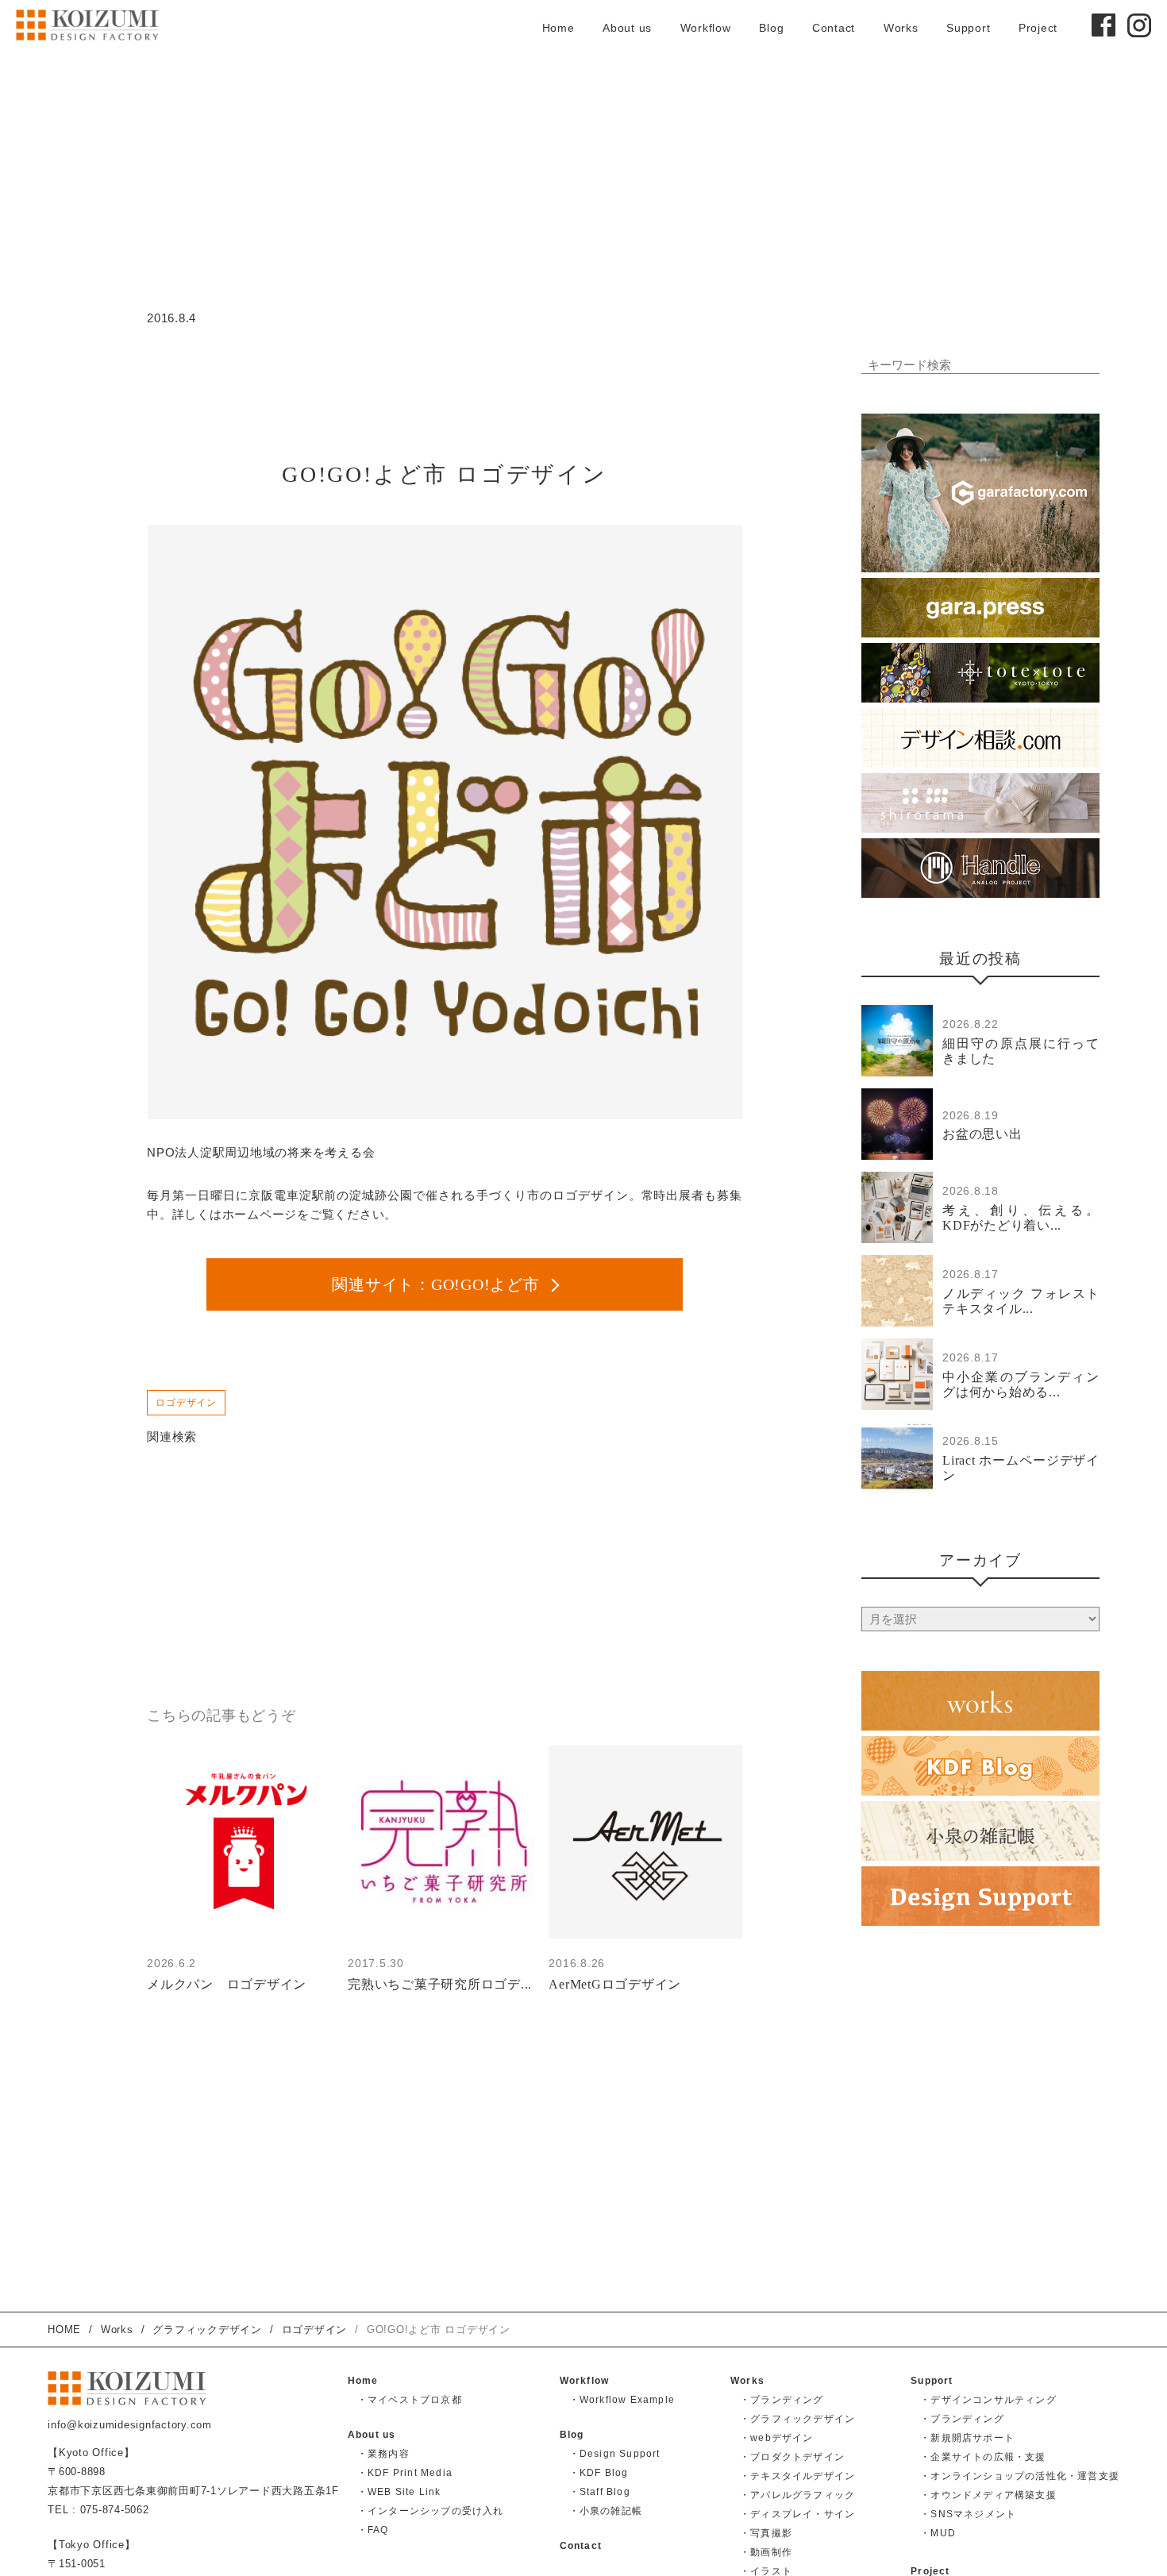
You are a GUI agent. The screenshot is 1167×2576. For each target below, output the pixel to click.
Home (558, 28)
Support (968, 28)
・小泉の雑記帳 (606, 2511)
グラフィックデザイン (207, 2330)
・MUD (938, 2533)
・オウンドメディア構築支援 (988, 2495)
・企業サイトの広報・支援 (983, 2457)
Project (1038, 28)
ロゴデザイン (186, 1403)
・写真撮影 (766, 2533)
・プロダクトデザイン (792, 2457)
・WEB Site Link (399, 2492)
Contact (834, 28)
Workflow (706, 28)
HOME (64, 2330)
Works (901, 28)
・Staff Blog (600, 2492)
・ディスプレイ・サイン (797, 2514)
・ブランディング (782, 2400)
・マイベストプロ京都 (410, 2400)
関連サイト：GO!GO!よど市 (435, 1284)
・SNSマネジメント (968, 2514)
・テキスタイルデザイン (797, 2476)
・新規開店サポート (967, 2438)
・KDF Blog (599, 2473)
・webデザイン (777, 2438)
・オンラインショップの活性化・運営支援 (1020, 2476)
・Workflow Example (622, 2400)
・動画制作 (766, 2552)
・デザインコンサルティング (988, 2400)
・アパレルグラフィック (797, 2495)
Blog (771, 28)
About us (627, 28)
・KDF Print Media (405, 2473)
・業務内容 (383, 2454)
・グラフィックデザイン (797, 2419)
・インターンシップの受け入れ (431, 2511)
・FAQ (373, 2530)
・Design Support (615, 2454)
